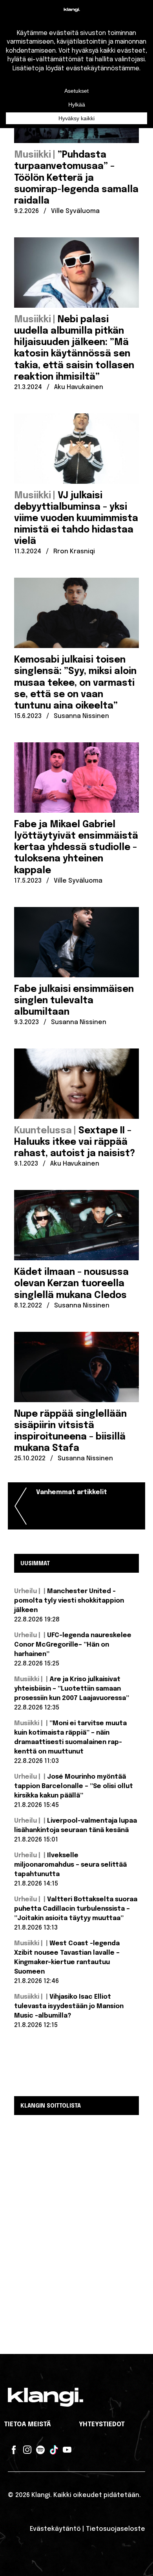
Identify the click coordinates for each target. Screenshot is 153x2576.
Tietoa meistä (27, 2425)
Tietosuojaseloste (116, 2529)
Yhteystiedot (102, 2425)
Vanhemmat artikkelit (72, 1492)
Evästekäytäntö (55, 2529)
